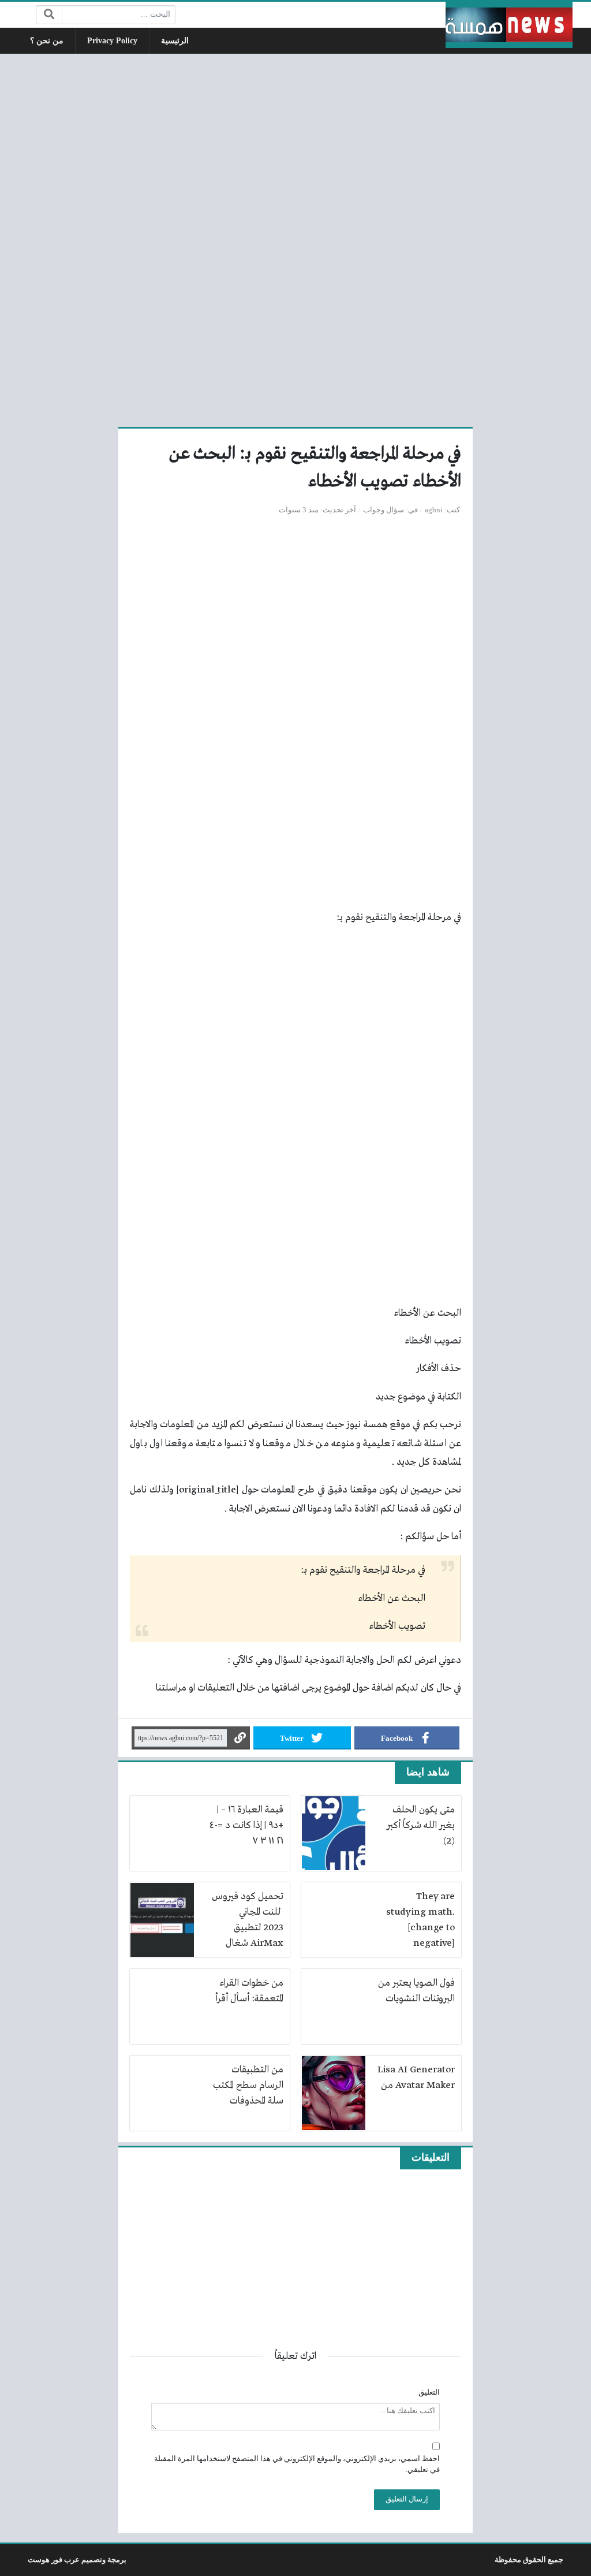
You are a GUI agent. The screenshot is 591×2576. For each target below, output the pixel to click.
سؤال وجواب (384, 510)
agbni (434, 510)
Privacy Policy (112, 41)
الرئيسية (175, 41)
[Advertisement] (295, 239)
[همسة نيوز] (509, 25)
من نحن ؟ (47, 41)
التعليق (429, 2392)
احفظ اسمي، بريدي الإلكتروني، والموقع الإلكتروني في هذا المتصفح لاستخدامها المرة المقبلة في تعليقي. (297, 2464)
